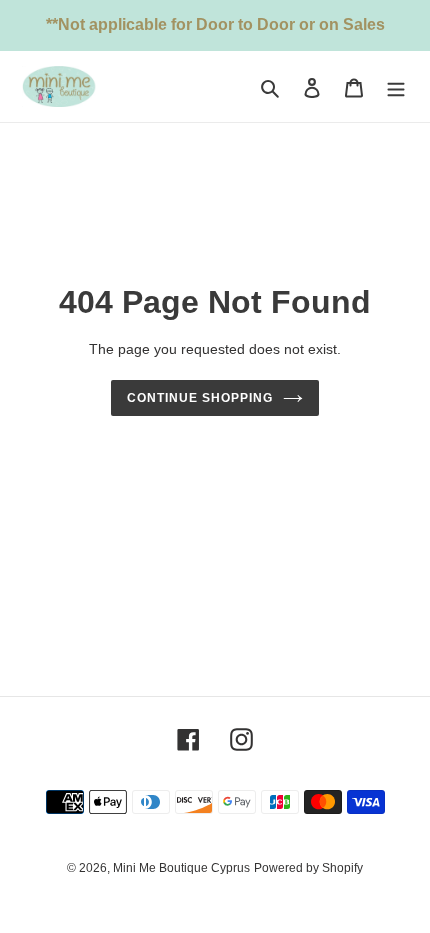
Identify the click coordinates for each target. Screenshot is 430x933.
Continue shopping (200, 398)
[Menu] (396, 86)
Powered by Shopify (308, 868)
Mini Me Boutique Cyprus (181, 868)
